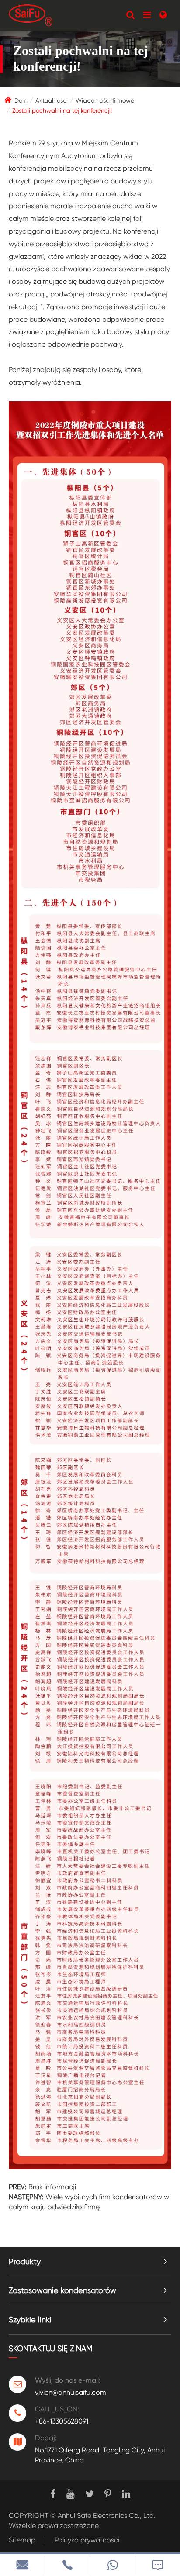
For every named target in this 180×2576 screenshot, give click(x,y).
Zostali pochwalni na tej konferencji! (62, 110)
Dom (21, 100)
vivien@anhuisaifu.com (71, 2392)
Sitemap (22, 2540)
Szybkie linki (30, 2319)
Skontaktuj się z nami (51, 2348)
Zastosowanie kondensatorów (62, 2290)
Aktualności (52, 100)
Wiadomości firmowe (105, 100)
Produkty (25, 2261)
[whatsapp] (113, 2565)
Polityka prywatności (87, 2540)
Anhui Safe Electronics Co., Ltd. (107, 2516)
